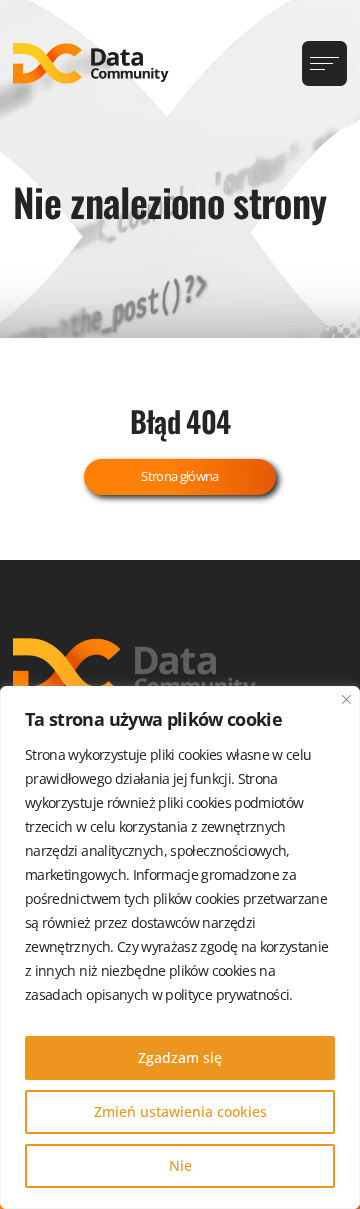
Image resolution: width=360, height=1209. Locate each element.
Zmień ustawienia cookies (180, 1111)
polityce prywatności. (228, 994)
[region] (180, 947)
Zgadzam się (180, 1057)
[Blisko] (346, 699)
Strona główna (180, 476)
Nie (180, 1165)
